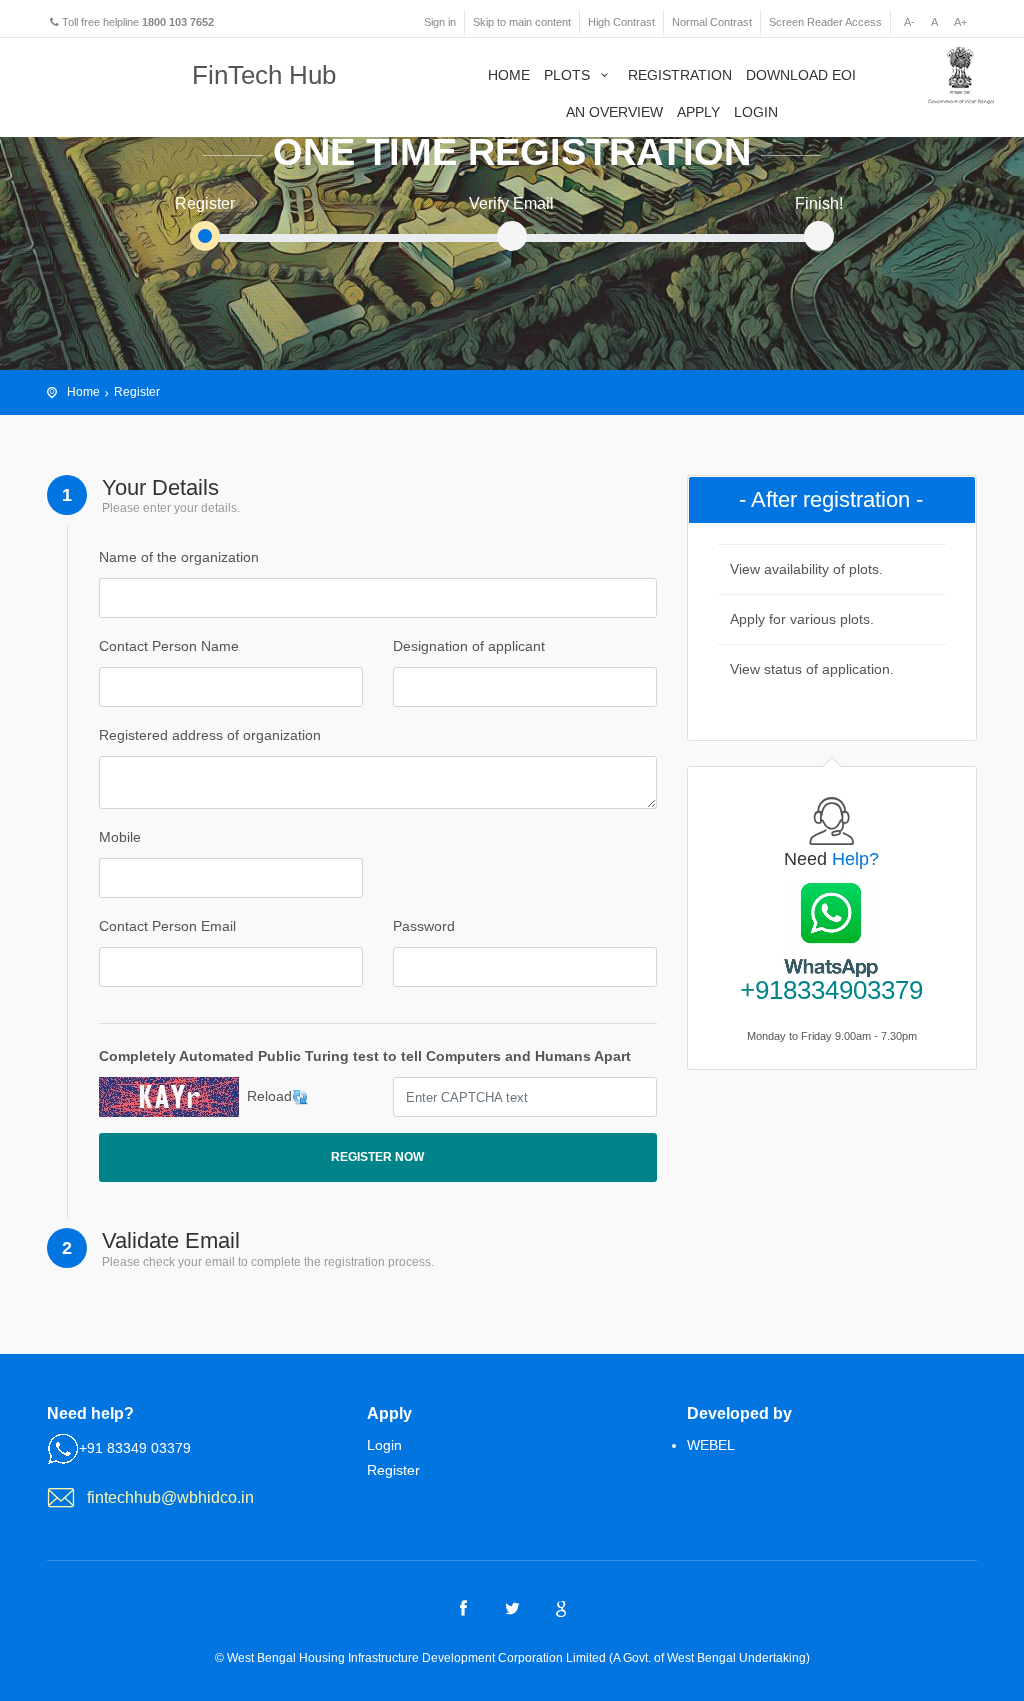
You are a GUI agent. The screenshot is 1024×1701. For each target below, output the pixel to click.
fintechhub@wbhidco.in (170, 1497)
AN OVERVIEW (614, 112)
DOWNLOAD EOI (801, 75)
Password (424, 926)
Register (137, 392)
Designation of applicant (469, 646)
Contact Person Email (167, 926)
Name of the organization (179, 557)
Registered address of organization (210, 735)
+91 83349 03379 (135, 1448)
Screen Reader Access (825, 22)
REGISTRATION (680, 75)
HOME (509, 75)
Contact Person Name (169, 646)
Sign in (440, 22)
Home (83, 392)
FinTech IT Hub (121, 77)
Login (384, 1445)
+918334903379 (831, 990)
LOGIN (756, 112)
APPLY (698, 112)
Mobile (120, 837)
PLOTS (569, 75)
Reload (269, 1096)
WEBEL (711, 1445)
